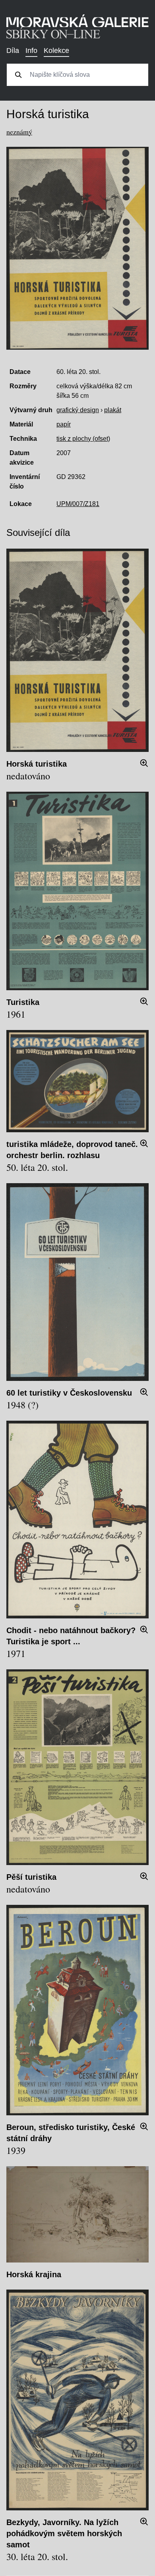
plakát (113, 410)
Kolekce (56, 51)
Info (31, 51)
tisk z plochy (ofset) (83, 439)
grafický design (78, 410)
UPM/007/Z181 (78, 504)
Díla (13, 51)
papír (64, 424)
